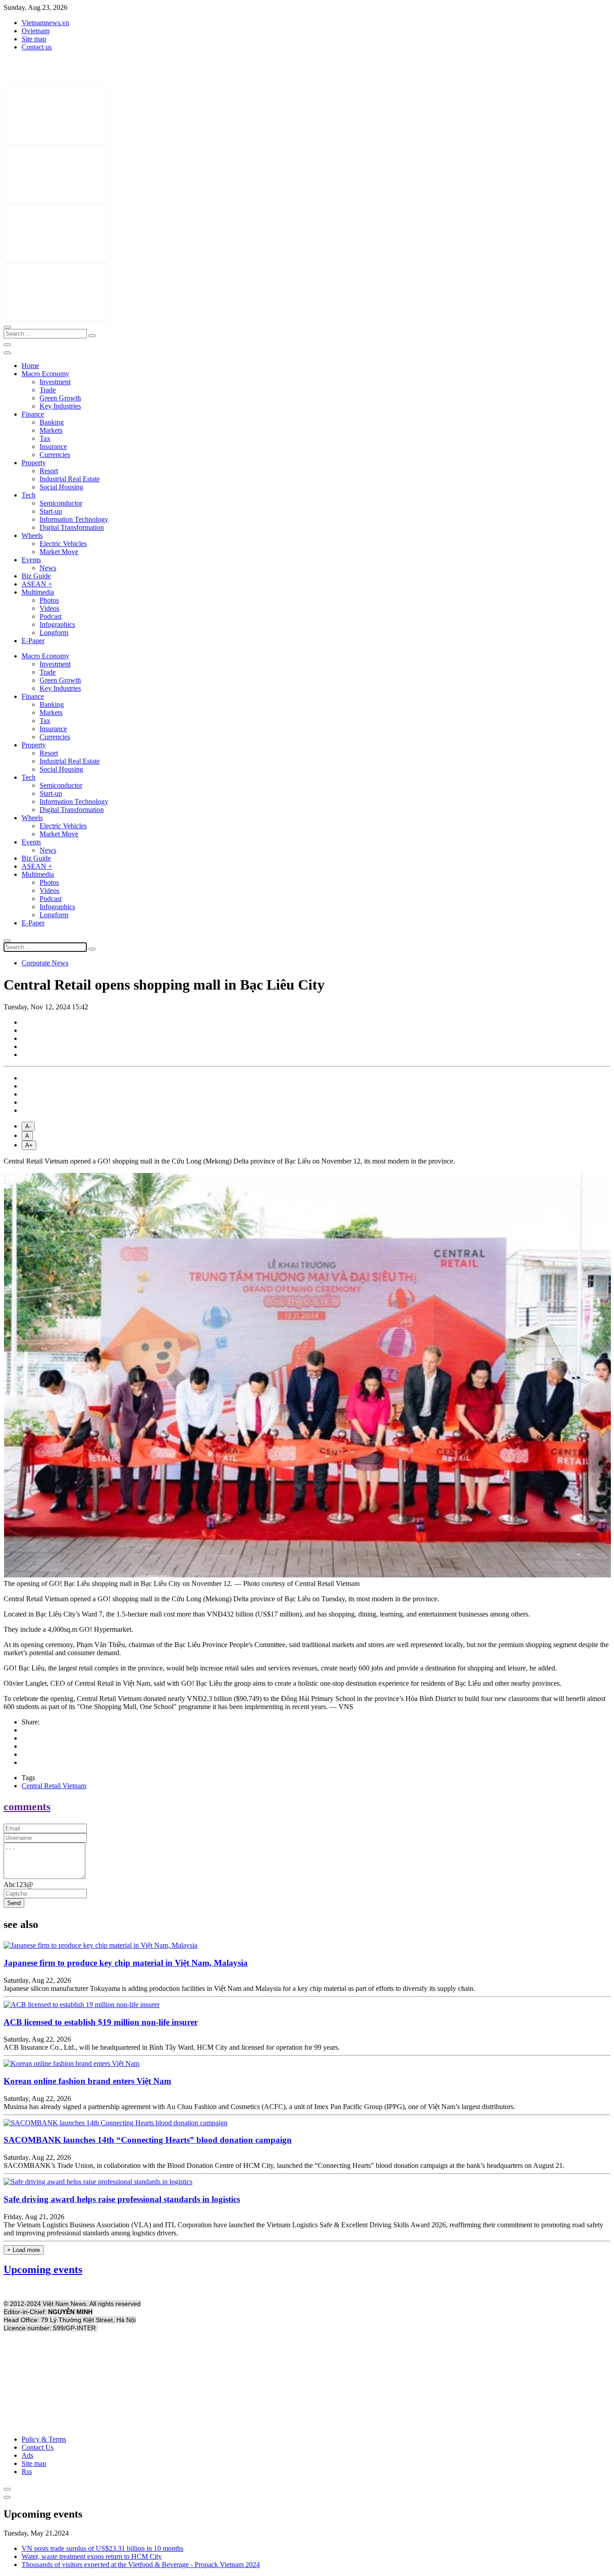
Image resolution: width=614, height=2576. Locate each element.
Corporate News (45, 963)
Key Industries (60, 406)
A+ (29, 1145)
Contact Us (38, 2447)
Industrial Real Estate (70, 479)
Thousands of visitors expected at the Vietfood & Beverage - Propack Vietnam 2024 (141, 2565)
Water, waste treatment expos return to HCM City (92, 2556)
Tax (45, 438)
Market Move (59, 552)
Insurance (53, 446)
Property (34, 463)
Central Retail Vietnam (54, 1786)
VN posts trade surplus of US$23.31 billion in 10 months (102, 2548)
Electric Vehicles (63, 544)
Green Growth (60, 398)
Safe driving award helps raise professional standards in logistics (122, 2199)
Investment (55, 382)
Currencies (55, 455)
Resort (49, 471)
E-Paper (33, 641)
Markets (51, 430)
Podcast (51, 616)
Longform (54, 633)
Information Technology (74, 519)
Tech (29, 495)
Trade (48, 390)
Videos (49, 608)
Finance (33, 414)
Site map (34, 39)
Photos (49, 600)
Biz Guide (36, 576)
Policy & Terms (44, 2439)
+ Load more (24, 2250)
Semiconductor (61, 503)
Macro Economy (45, 374)
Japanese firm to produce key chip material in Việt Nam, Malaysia (126, 1963)
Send (14, 1903)
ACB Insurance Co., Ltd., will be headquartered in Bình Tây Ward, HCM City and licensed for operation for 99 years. (172, 2047)
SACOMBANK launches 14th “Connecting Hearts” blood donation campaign (148, 2140)
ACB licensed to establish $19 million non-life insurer (101, 2022)
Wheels (32, 535)
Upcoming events (43, 2270)
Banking (52, 422)
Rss (27, 2472)
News (48, 568)
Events (31, 560)
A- (28, 1126)
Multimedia (38, 592)
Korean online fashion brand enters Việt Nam (87, 2081)
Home (30, 366)
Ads (27, 2455)
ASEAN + (37, 584)
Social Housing (61, 487)
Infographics (57, 624)
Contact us (37, 47)
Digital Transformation (72, 527)
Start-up (51, 511)
